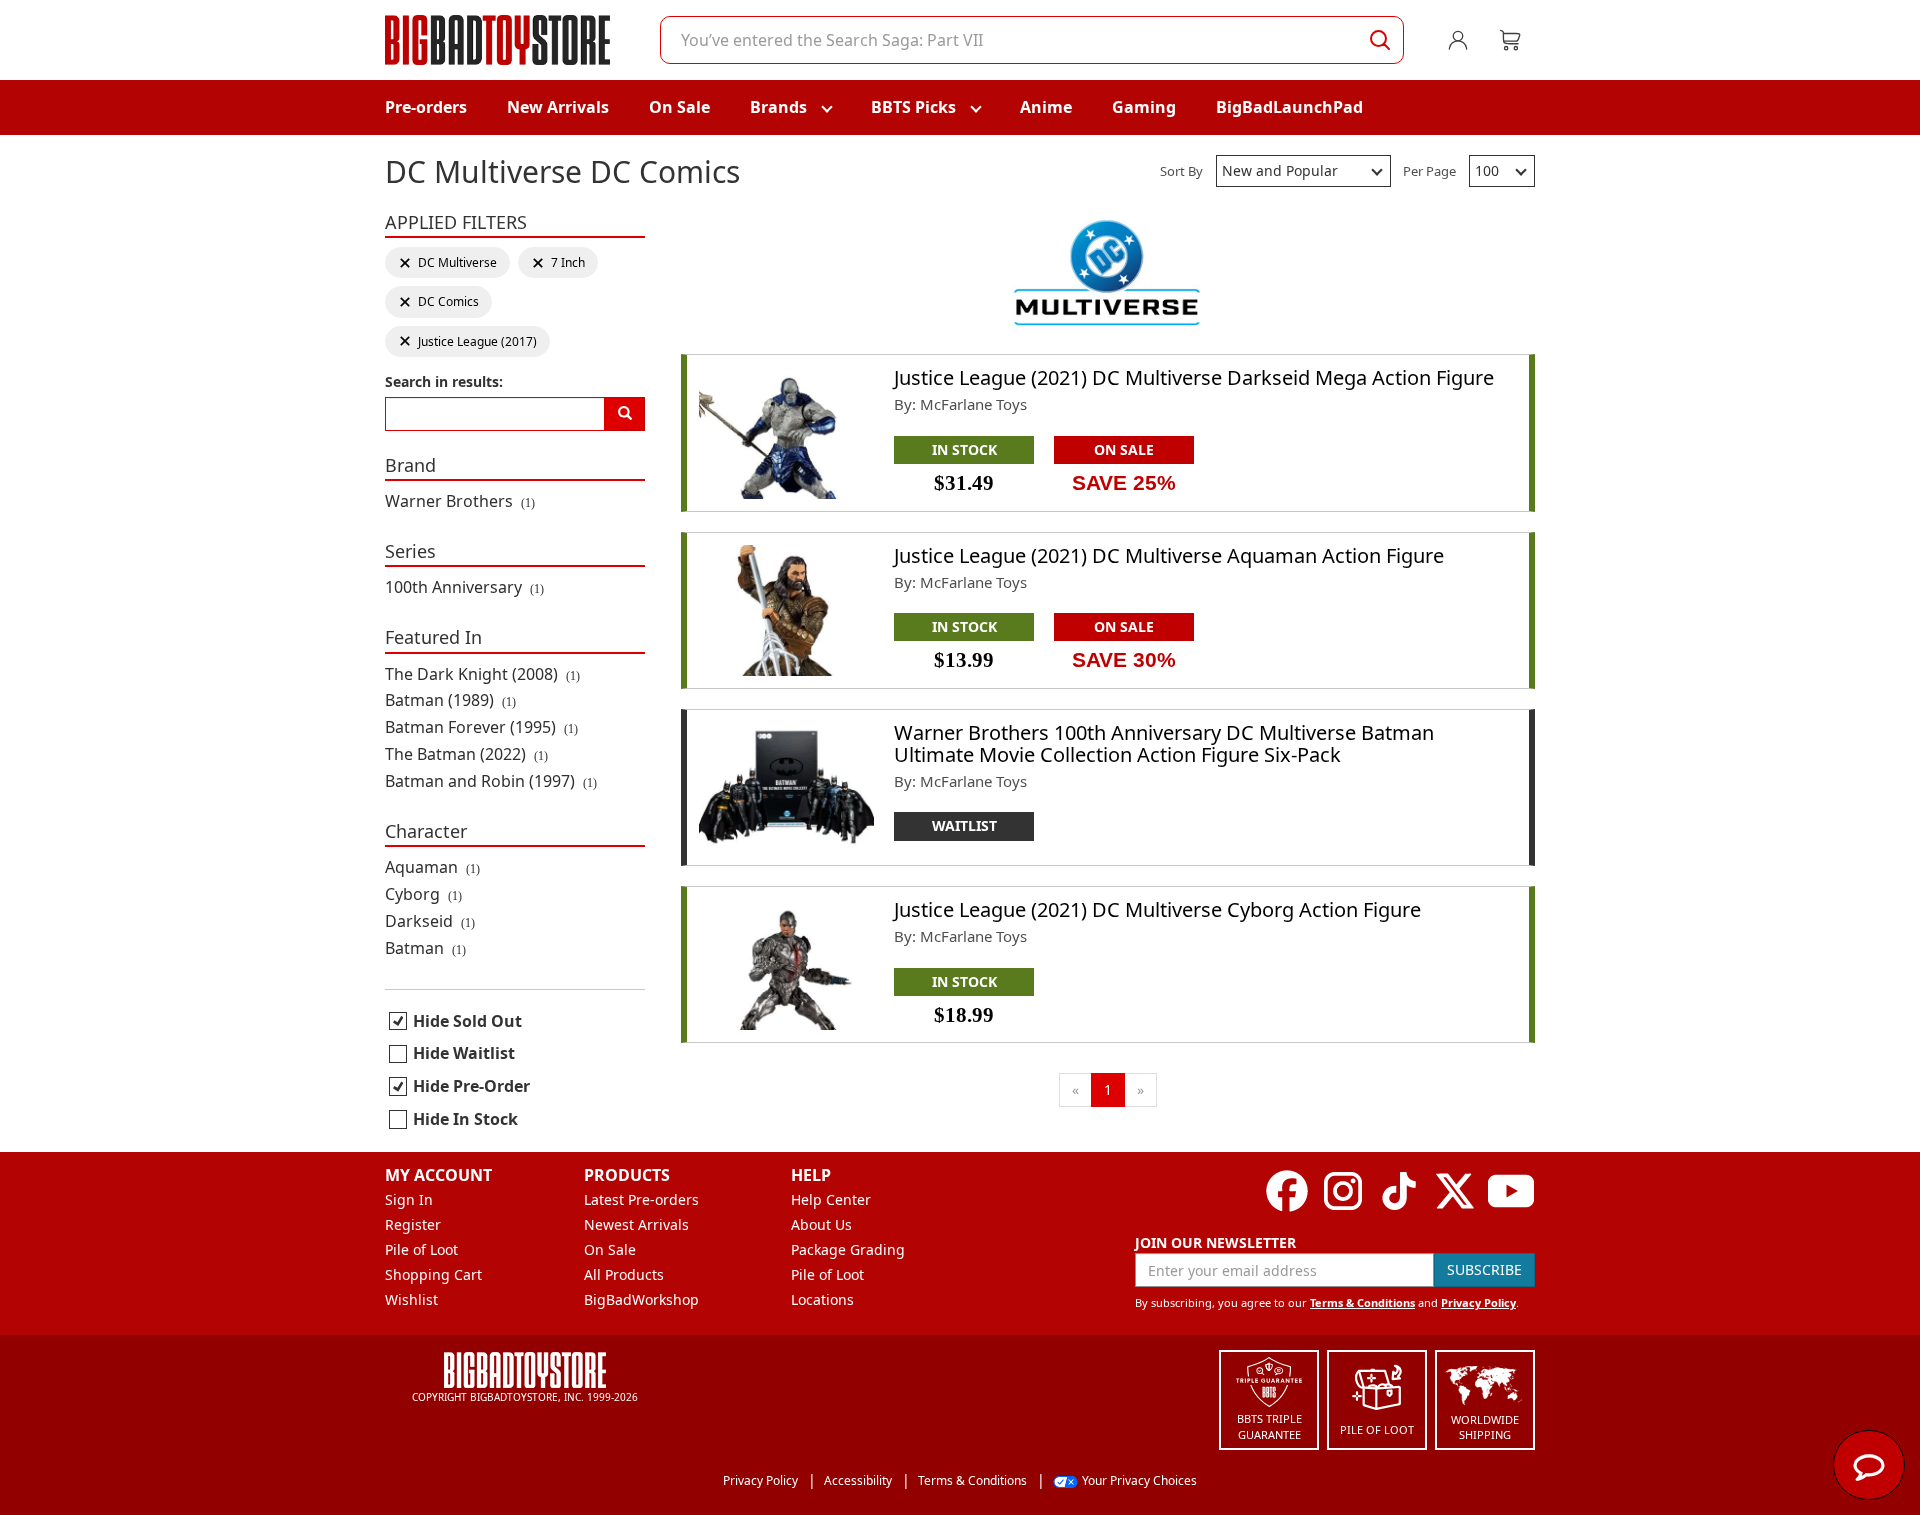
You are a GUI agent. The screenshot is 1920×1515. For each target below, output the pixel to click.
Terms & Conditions (1362, 1302)
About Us (821, 1224)
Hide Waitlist (464, 1053)
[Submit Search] (1380, 40)
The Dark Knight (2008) (482, 674)
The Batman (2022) (466, 754)
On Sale (679, 107)
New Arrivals (558, 107)
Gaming (1144, 107)
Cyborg (423, 894)
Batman (425, 948)
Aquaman (432, 867)
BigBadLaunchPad (1289, 107)
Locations (822, 1299)
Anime (1046, 107)
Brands (778, 107)
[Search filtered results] (625, 414)
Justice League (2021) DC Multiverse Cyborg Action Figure (1157, 909)
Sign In (409, 1199)
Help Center (831, 1199)
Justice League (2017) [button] (467, 341)
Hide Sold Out (467, 1021)
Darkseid (430, 921)
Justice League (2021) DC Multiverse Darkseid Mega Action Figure (1194, 377)
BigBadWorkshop (641, 1299)
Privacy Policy (1478, 1302)
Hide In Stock (465, 1119)
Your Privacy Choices (1139, 1480)
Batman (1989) (450, 700)
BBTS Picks (913, 107)
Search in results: (444, 381)
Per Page (1429, 171)
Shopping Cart (433, 1274)
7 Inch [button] (561, 262)
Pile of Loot (421, 1249)
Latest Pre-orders (641, 1199)
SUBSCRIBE (1484, 1269)
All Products (624, 1274)
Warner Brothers (460, 501)
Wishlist (411, 1299)
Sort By (1181, 171)
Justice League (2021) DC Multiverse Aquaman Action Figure (1169, 555)
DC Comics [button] (438, 301)
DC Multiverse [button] (447, 262)
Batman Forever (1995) (481, 727)
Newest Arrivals (636, 1224)
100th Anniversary (464, 587)
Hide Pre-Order (471, 1086)
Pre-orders (426, 107)
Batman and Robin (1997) (491, 781)
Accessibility (858, 1480)
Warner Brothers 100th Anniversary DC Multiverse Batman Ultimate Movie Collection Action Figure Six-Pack (1164, 743)
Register (413, 1224)
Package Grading (848, 1249)
